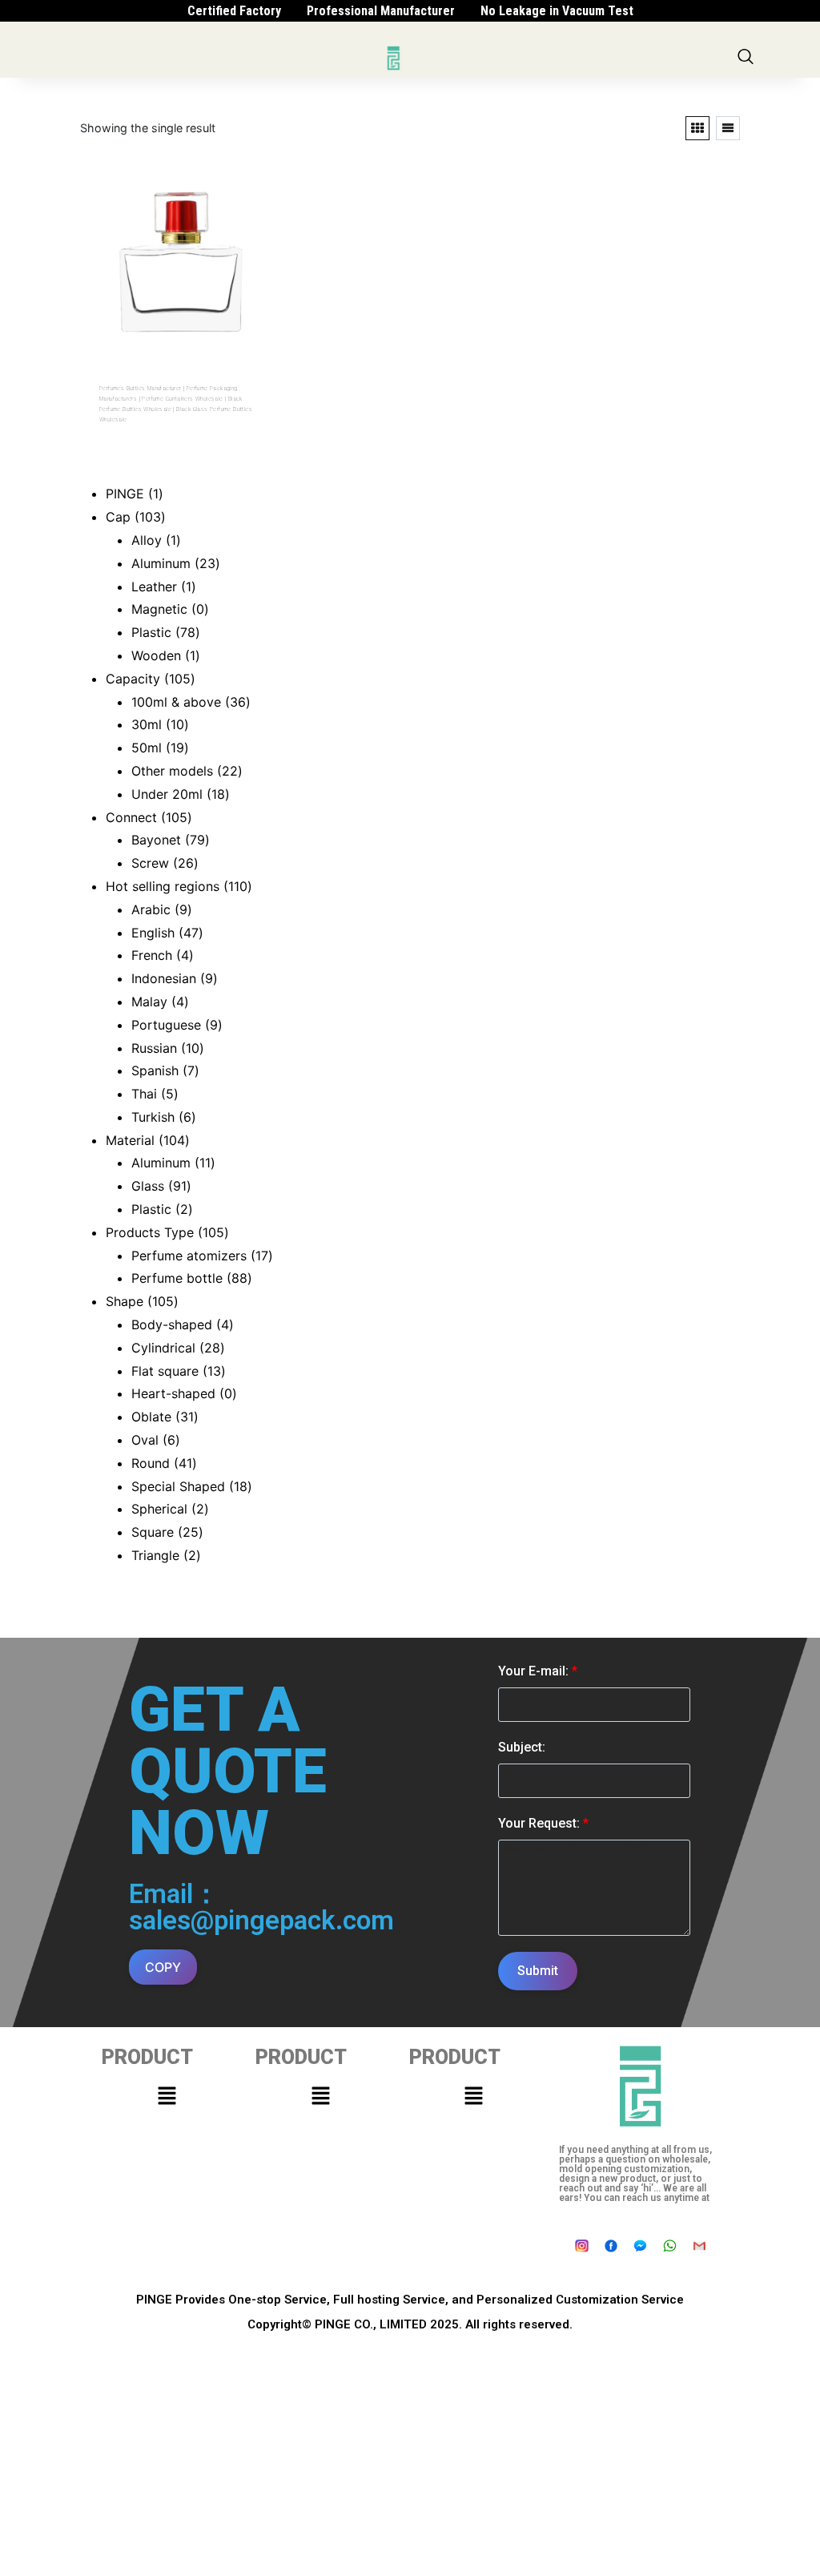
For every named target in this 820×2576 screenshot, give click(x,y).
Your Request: (543, 1823)
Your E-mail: (538, 1671)
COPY (163, 1967)
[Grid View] (697, 128)
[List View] (728, 128)
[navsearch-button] (746, 58)
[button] (167, 2096)
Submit (538, 1971)
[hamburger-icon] (355, 58)
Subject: (522, 1747)
